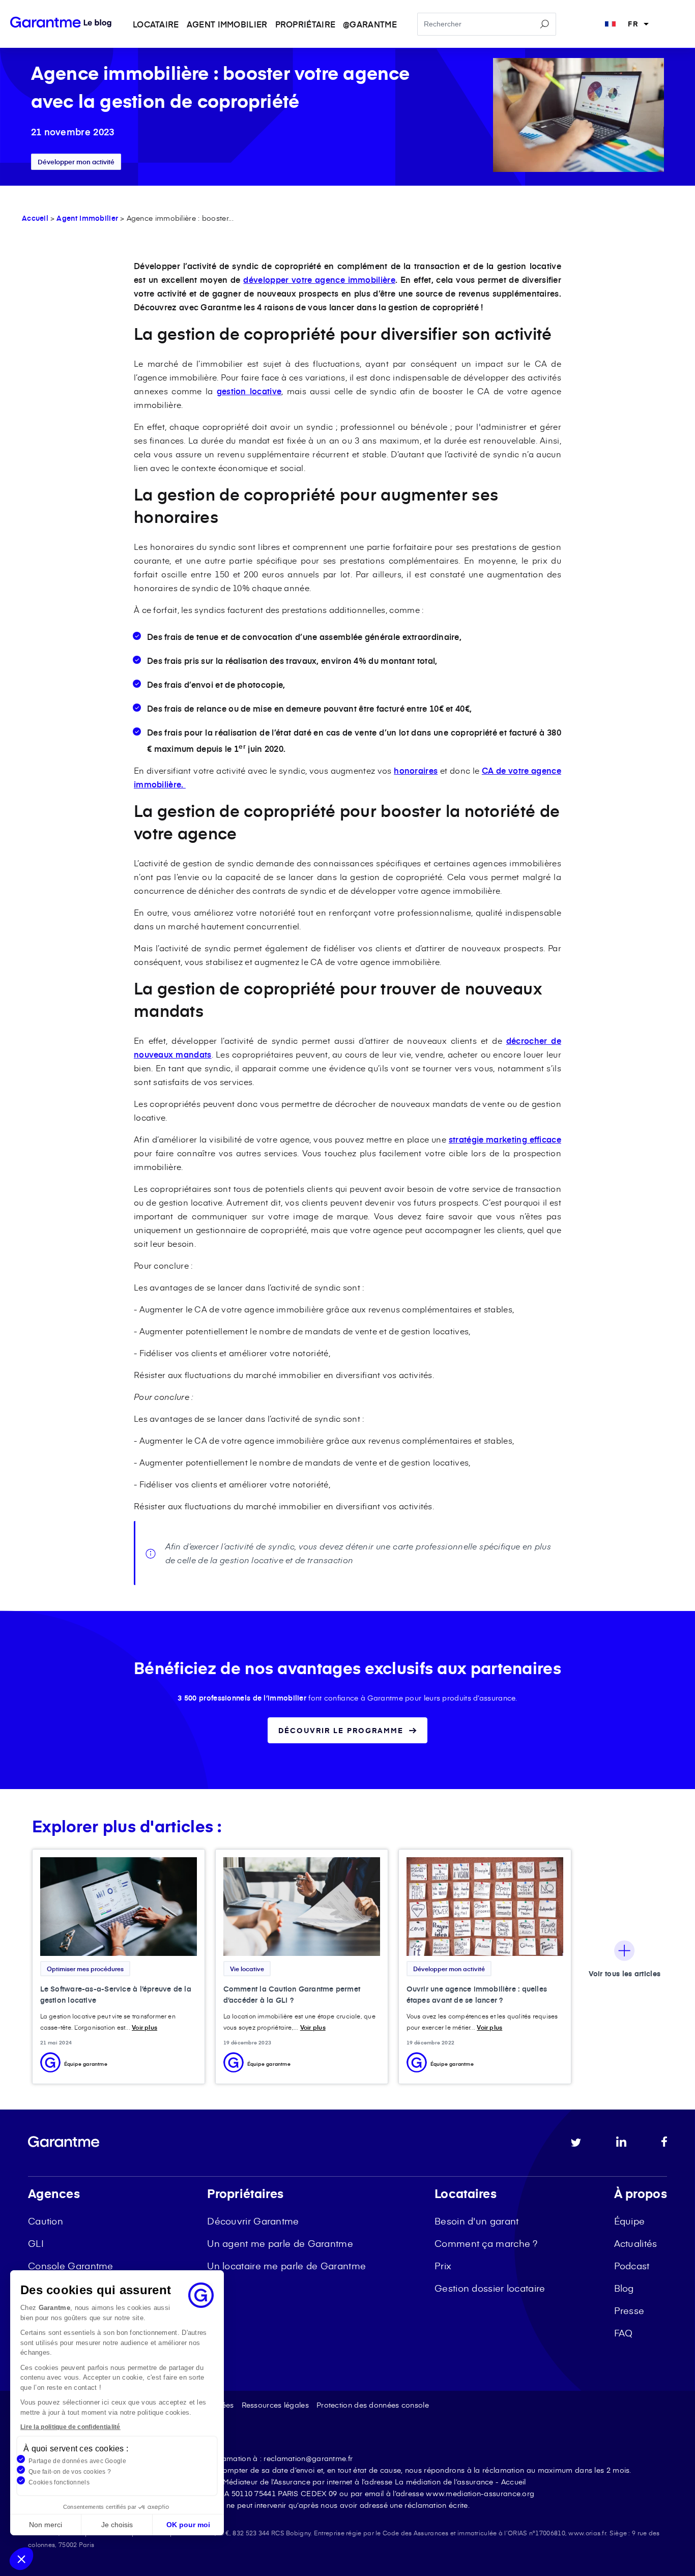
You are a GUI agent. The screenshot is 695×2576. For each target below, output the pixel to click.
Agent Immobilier (87, 218)
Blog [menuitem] (624, 2288)
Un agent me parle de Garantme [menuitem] (280, 2243)
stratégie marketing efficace (505, 1139)
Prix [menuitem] (443, 2265)
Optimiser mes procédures (85, 1969)
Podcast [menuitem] (632, 2265)
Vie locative (247, 1969)
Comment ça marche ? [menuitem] (486, 2243)
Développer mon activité (76, 162)
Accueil (35, 218)
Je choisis (117, 2525)
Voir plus (144, 2027)
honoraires (416, 770)
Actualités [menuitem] (636, 2243)
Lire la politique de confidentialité (70, 2427)
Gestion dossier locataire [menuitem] (490, 2288)
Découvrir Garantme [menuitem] (253, 2221)
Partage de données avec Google (77, 2461)
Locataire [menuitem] (156, 24)
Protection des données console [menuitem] (373, 2405)
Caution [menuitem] (46, 2221)
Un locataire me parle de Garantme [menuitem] (286, 2265)
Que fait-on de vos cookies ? (70, 2472)
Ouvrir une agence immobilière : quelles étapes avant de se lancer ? (477, 1994)
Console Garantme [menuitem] (71, 2265)
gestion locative (249, 391)
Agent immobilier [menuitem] (227, 24)
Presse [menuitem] (629, 2310)
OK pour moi (188, 2525)
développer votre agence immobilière (319, 279)
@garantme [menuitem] (370, 24)
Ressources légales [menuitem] (275, 2405)
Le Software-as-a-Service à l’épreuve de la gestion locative (116, 1994)
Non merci (46, 2525)
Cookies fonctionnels (59, 2482)
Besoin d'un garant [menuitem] (476, 2221)
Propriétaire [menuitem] (306, 24)
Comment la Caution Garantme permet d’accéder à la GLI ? (292, 1994)
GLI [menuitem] (36, 2243)
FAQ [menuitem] (624, 2333)
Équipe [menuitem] (630, 2221)
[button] (21, 2559)
